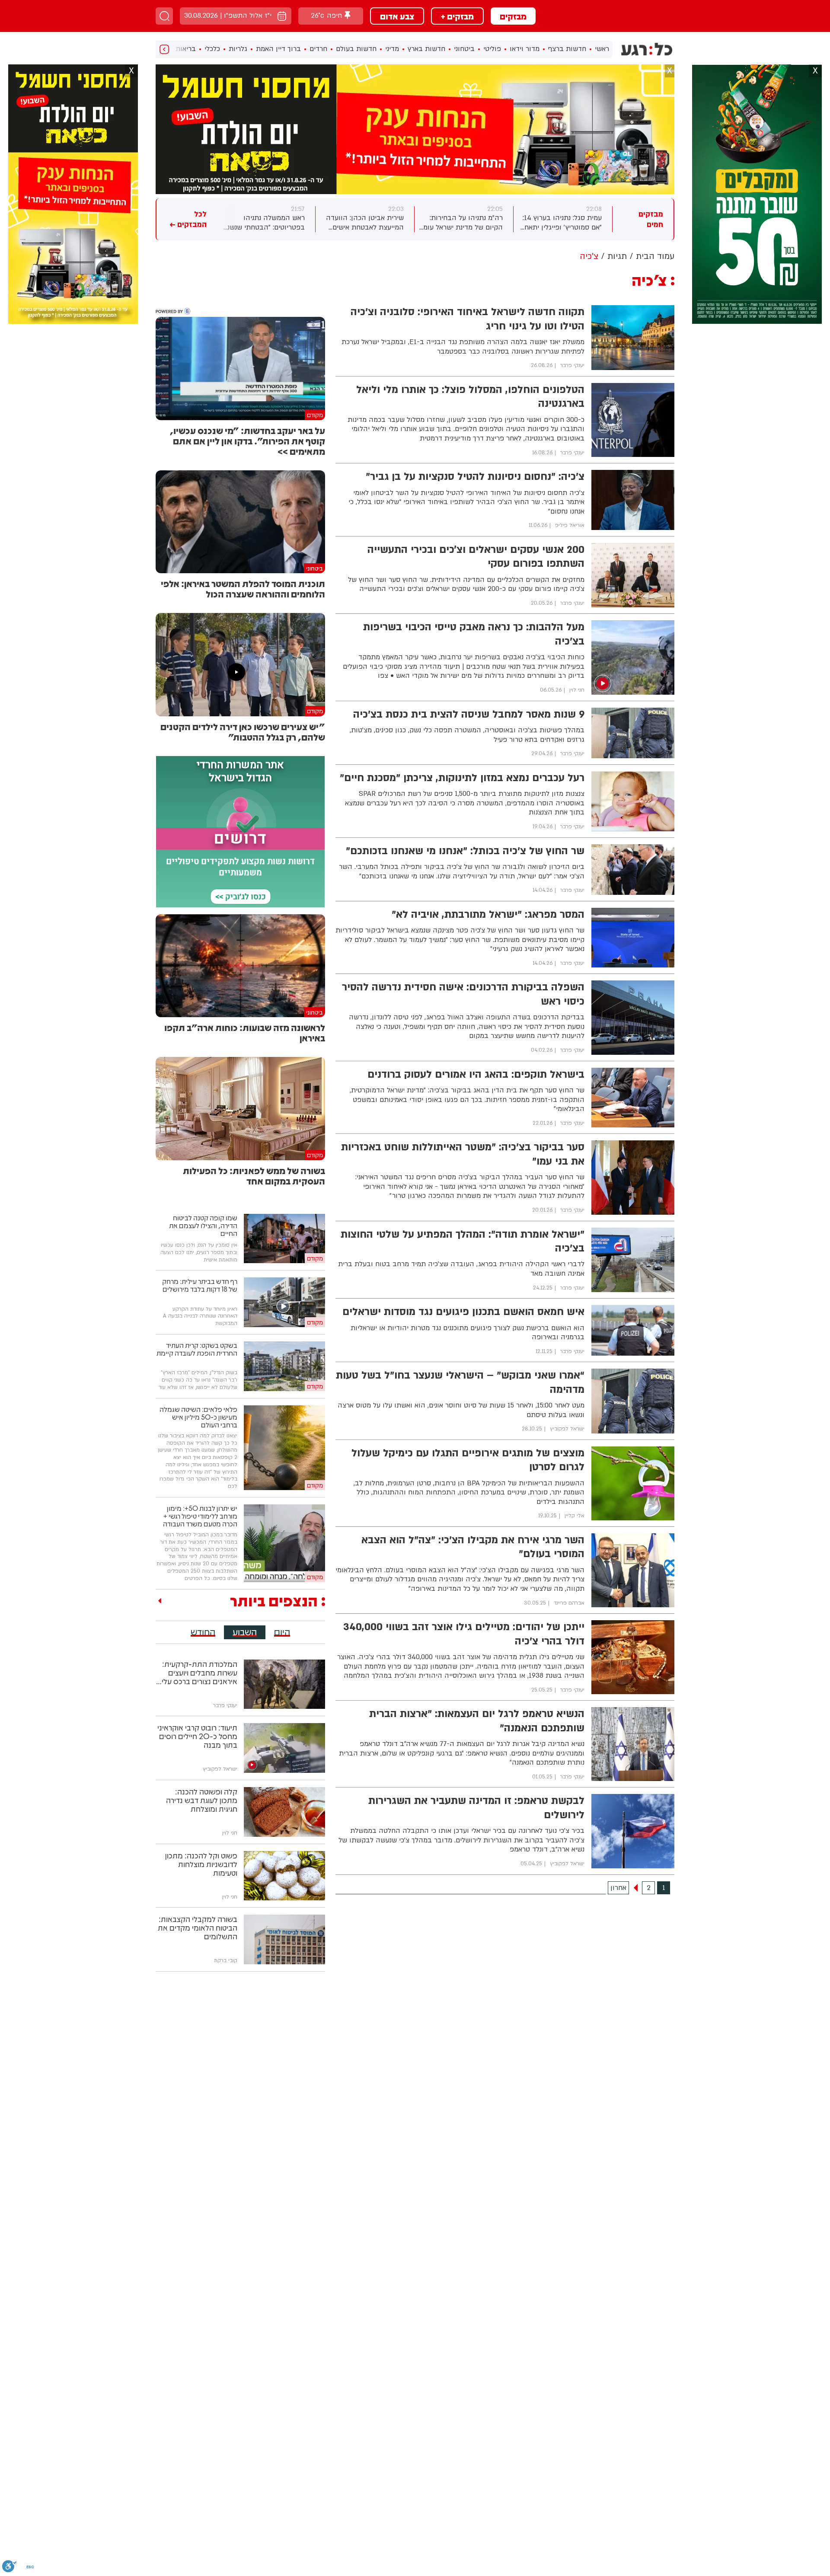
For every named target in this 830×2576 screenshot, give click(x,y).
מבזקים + (457, 16)
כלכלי (212, 49)
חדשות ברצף (567, 49)
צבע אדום (397, 16)
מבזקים (513, 16)
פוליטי (492, 49)
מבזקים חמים (651, 219)
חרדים (318, 49)
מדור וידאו (525, 49)
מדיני (392, 49)
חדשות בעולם (356, 49)
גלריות (238, 49)
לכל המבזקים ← (188, 219)
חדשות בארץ (426, 49)
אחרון (618, 1888)
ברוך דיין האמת (278, 49)
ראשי (602, 49)
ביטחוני (464, 49)
